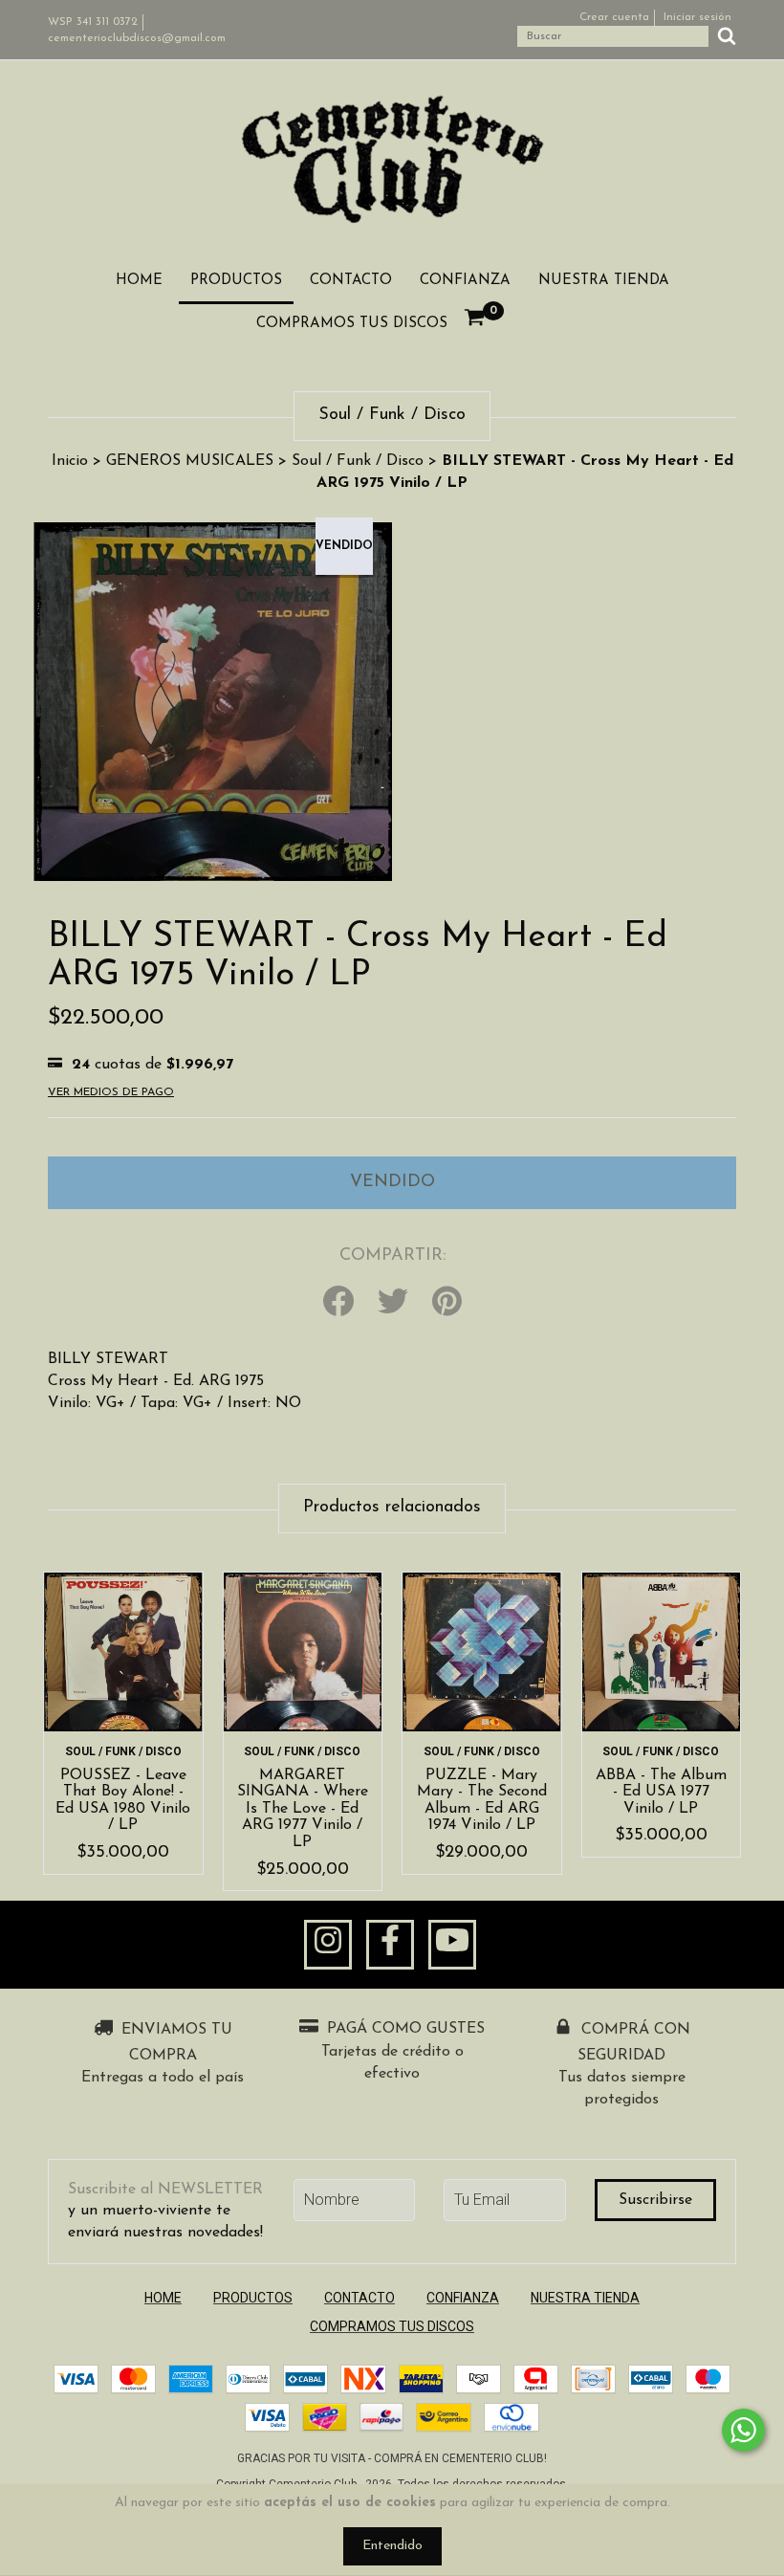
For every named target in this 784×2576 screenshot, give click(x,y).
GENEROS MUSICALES (190, 461)
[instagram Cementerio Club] (328, 1945)
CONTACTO (351, 281)
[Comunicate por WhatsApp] (743, 2430)
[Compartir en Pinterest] (447, 1303)
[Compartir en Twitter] (393, 1303)
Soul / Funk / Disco (358, 461)
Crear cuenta (614, 17)
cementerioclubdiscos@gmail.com (137, 38)
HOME (139, 281)
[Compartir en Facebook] (338, 1303)
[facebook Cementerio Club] (390, 1945)
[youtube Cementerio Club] (452, 1945)
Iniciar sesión (697, 17)
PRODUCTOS (236, 281)
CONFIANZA (465, 281)
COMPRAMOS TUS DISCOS (352, 324)
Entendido (392, 2546)
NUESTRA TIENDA (604, 281)
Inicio (70, 461)
